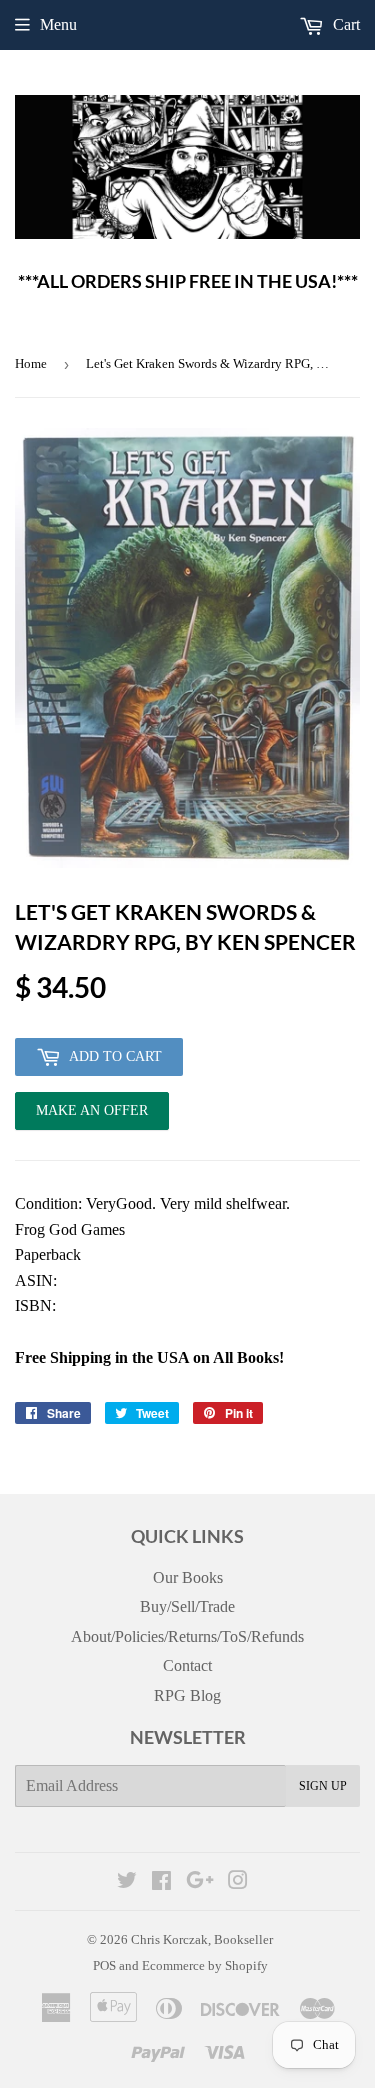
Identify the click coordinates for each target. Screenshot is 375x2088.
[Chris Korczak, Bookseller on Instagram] (238, 1882)
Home (31, 363)
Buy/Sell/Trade (187, 1606)
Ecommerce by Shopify (205, 1965)
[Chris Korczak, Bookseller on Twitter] (127, 1882)
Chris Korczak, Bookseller (202, 1939)
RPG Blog (187, 1695)
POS (104, 1965)
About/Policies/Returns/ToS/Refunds (187, 1636)
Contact (187, 1665)
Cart (344, 24)
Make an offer (92, 1116)
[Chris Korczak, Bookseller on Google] (200, 1882)
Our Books (188, 1577)
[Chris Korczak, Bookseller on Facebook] (161, 1882)
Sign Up (323, 1786)
